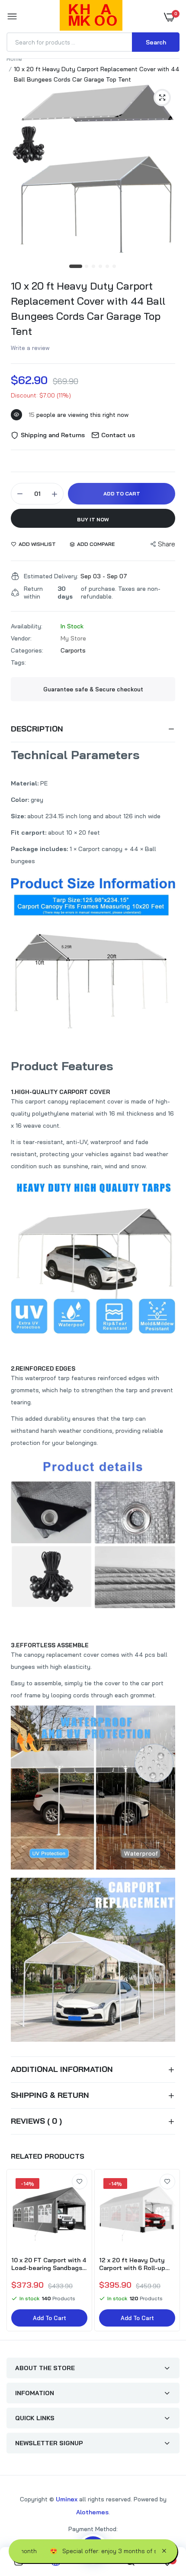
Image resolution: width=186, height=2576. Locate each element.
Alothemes (92, 2512)
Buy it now (93, 519)
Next (169, 2251)
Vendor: (21, 638)
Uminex (67, 2499)
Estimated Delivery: (51, 576)
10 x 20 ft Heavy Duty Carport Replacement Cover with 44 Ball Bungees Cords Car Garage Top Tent (88, 308)
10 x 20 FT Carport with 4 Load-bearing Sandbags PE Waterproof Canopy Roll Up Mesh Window (49, 2264)
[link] (80, 2182)
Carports (73, 650)
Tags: (18, 662)
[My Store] (91, 17)
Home (14, 59)
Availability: (27, 626)
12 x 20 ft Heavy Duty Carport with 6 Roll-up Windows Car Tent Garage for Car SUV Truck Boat (137, 2264)
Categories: (27, 650)
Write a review (30, 348)
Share (167, 544)
